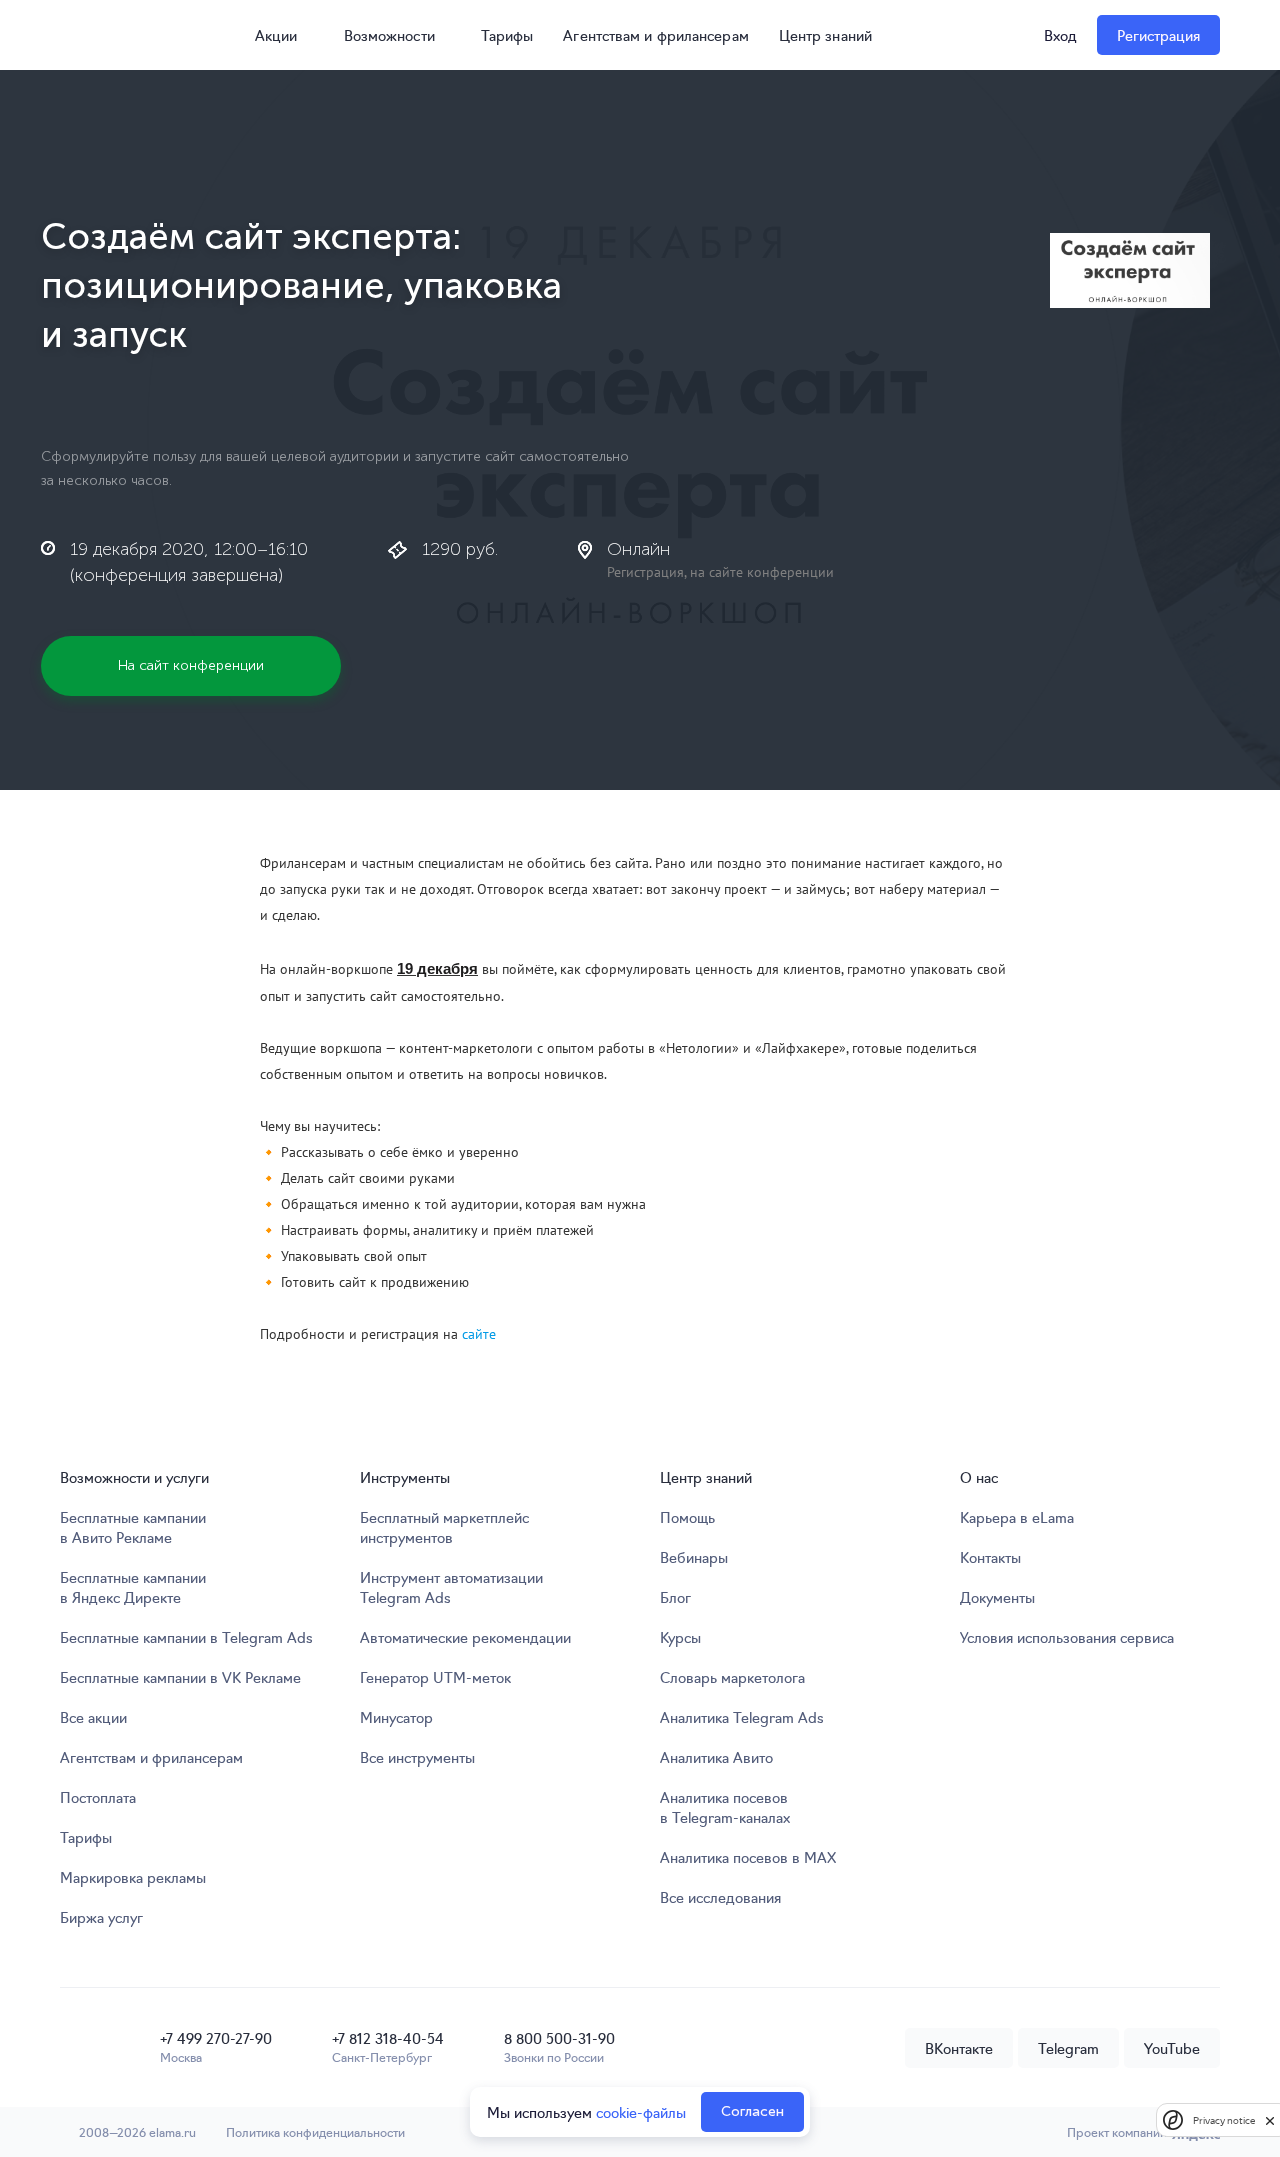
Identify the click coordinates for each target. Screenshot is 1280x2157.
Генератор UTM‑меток (435, 1677)
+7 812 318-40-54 (388, 2038)
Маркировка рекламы (133, 1877)
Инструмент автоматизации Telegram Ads (451, 1587)
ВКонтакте (959, 2048)
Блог (675, 1597)
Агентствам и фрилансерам (655, 35)
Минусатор (396, 1717)
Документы (997, 1597)
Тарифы (507, 35)
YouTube (1172, 2048)
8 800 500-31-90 (559, 2038)
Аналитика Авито (716, 1757)
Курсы (680, 1637)
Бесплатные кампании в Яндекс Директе (133, 1587)
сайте (479, 1334)
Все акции (93, 1717)
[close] (1270, 2120)
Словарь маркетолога (732, 1677)
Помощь (687, 1517)
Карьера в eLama (1017, 1517)
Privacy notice (1224, 2120)
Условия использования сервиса (1067, 1637)
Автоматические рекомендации (465, 1637)
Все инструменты (417, 1757)
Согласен (752, 2111)
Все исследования (720, 1897)
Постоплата (98, 1797)
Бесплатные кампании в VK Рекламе (180, 1677)
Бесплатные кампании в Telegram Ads (186, 1637)
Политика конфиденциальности (315, 2131)
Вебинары (694, 1557)
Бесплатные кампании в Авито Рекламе (133, 1527)
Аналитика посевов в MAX (748, 1857)
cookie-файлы (641, 2112)
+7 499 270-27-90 (216, 2038)
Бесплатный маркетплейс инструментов (444, 1527)
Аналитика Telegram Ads (742, 1717)
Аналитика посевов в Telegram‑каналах (725, 1807)
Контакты (990, 1557)
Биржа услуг (101, 1917)
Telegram (1068, 2048)
